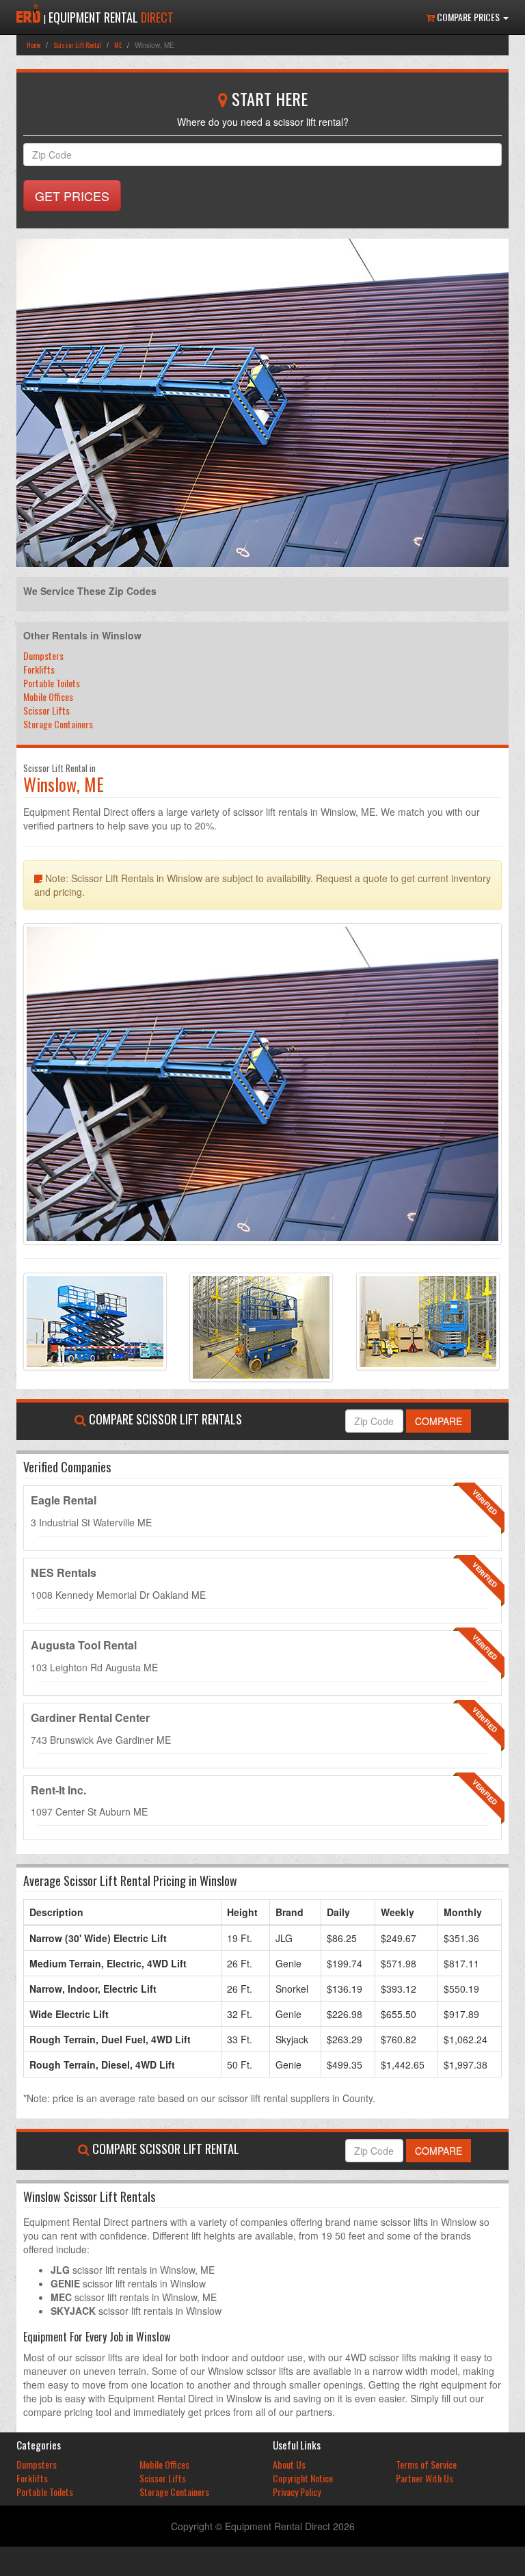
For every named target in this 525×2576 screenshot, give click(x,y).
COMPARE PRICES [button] (468, 17)
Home (33, 45)
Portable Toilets (52, 683)
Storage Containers (58, 724)
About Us (289, 2464)
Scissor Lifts (46, 710)
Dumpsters (43, 655)
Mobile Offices (48, 696)
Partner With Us (425, 2478)
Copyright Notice (303, 2478)
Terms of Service (426, 2464)
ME (118, 45)
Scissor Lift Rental (77, 45)
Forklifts (39, 669)
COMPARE (439, 1421)
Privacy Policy (297, 2492)
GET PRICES (72, 196)
